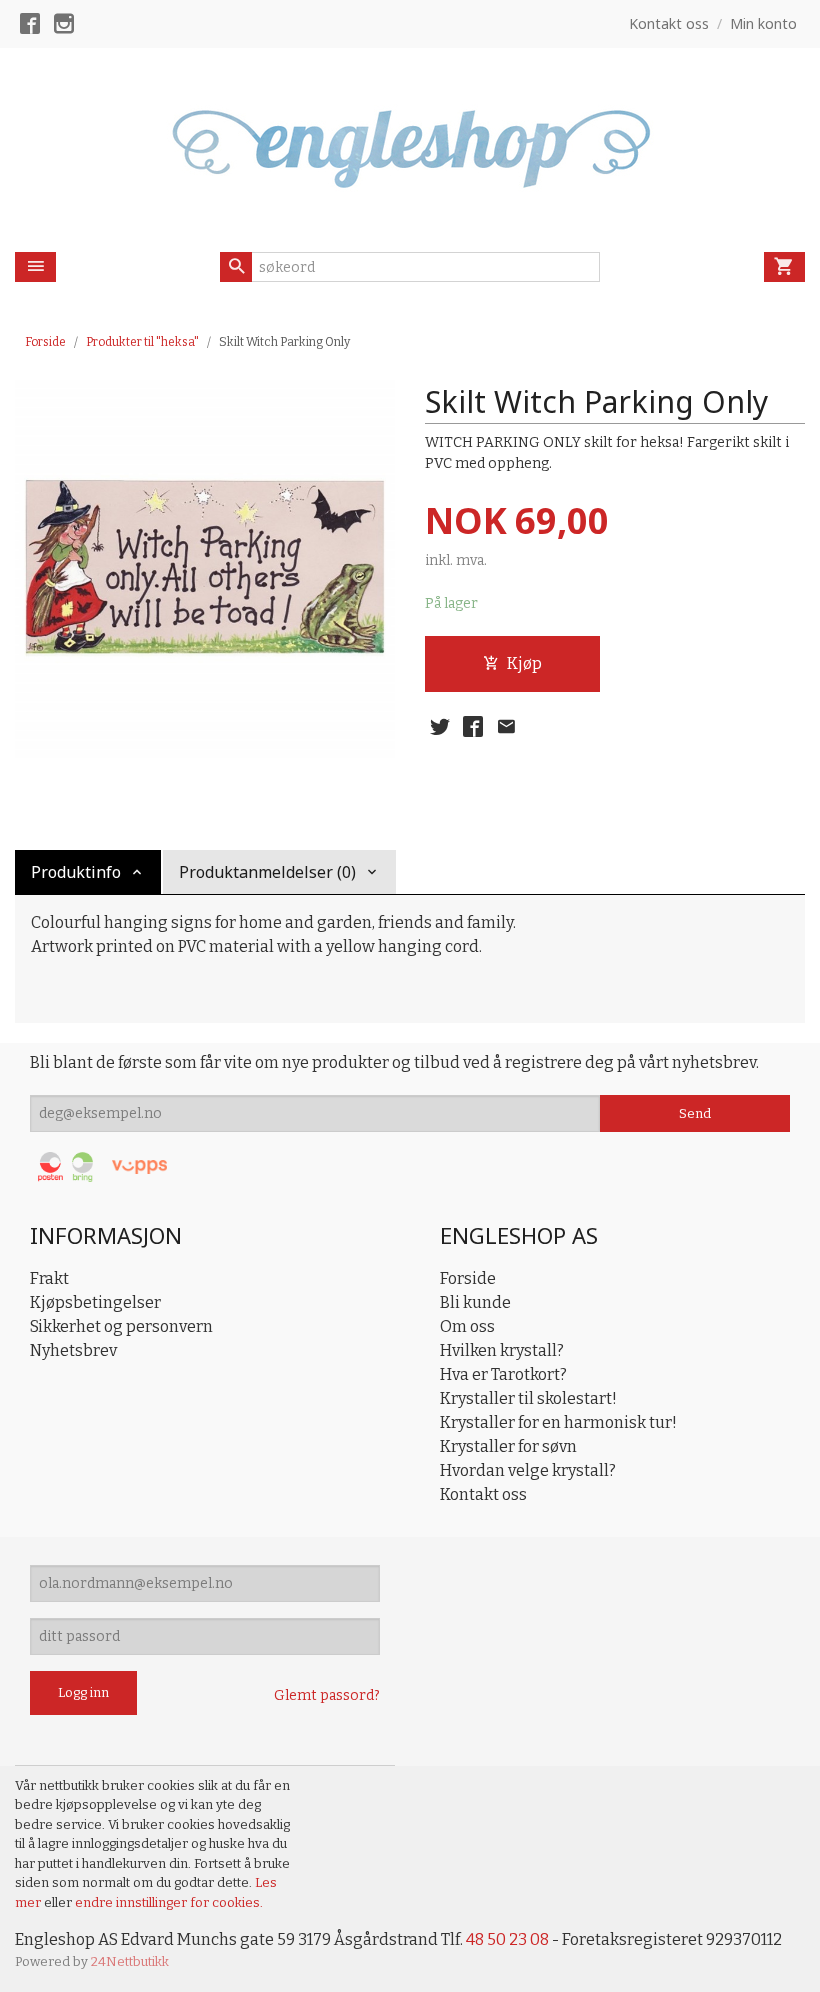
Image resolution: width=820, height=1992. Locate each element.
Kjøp (524, 663)
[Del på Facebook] (473, 727)
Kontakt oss (483, 1494)
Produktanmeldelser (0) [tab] (267, 872)
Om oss (467, 1326)
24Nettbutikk (130, 1961)
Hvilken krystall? (502, 1350)
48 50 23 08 (507, 1939)
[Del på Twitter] (440, 727)
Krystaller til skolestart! (528, 1398)
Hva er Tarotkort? (503, 1374)
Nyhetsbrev (73, 1350)
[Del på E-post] (506, 727)
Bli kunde (475, 1302)
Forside (45, 342)
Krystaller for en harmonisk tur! (558, 1422)
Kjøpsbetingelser (95, 1302)
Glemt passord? (327, 1695)
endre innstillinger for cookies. (169, 1902)
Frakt (49, 1278)
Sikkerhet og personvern (121, 1326)
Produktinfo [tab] (76, 872)
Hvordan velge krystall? (528, 1470)
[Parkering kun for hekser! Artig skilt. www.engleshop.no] (205, 568)
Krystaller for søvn (508, 1446)
